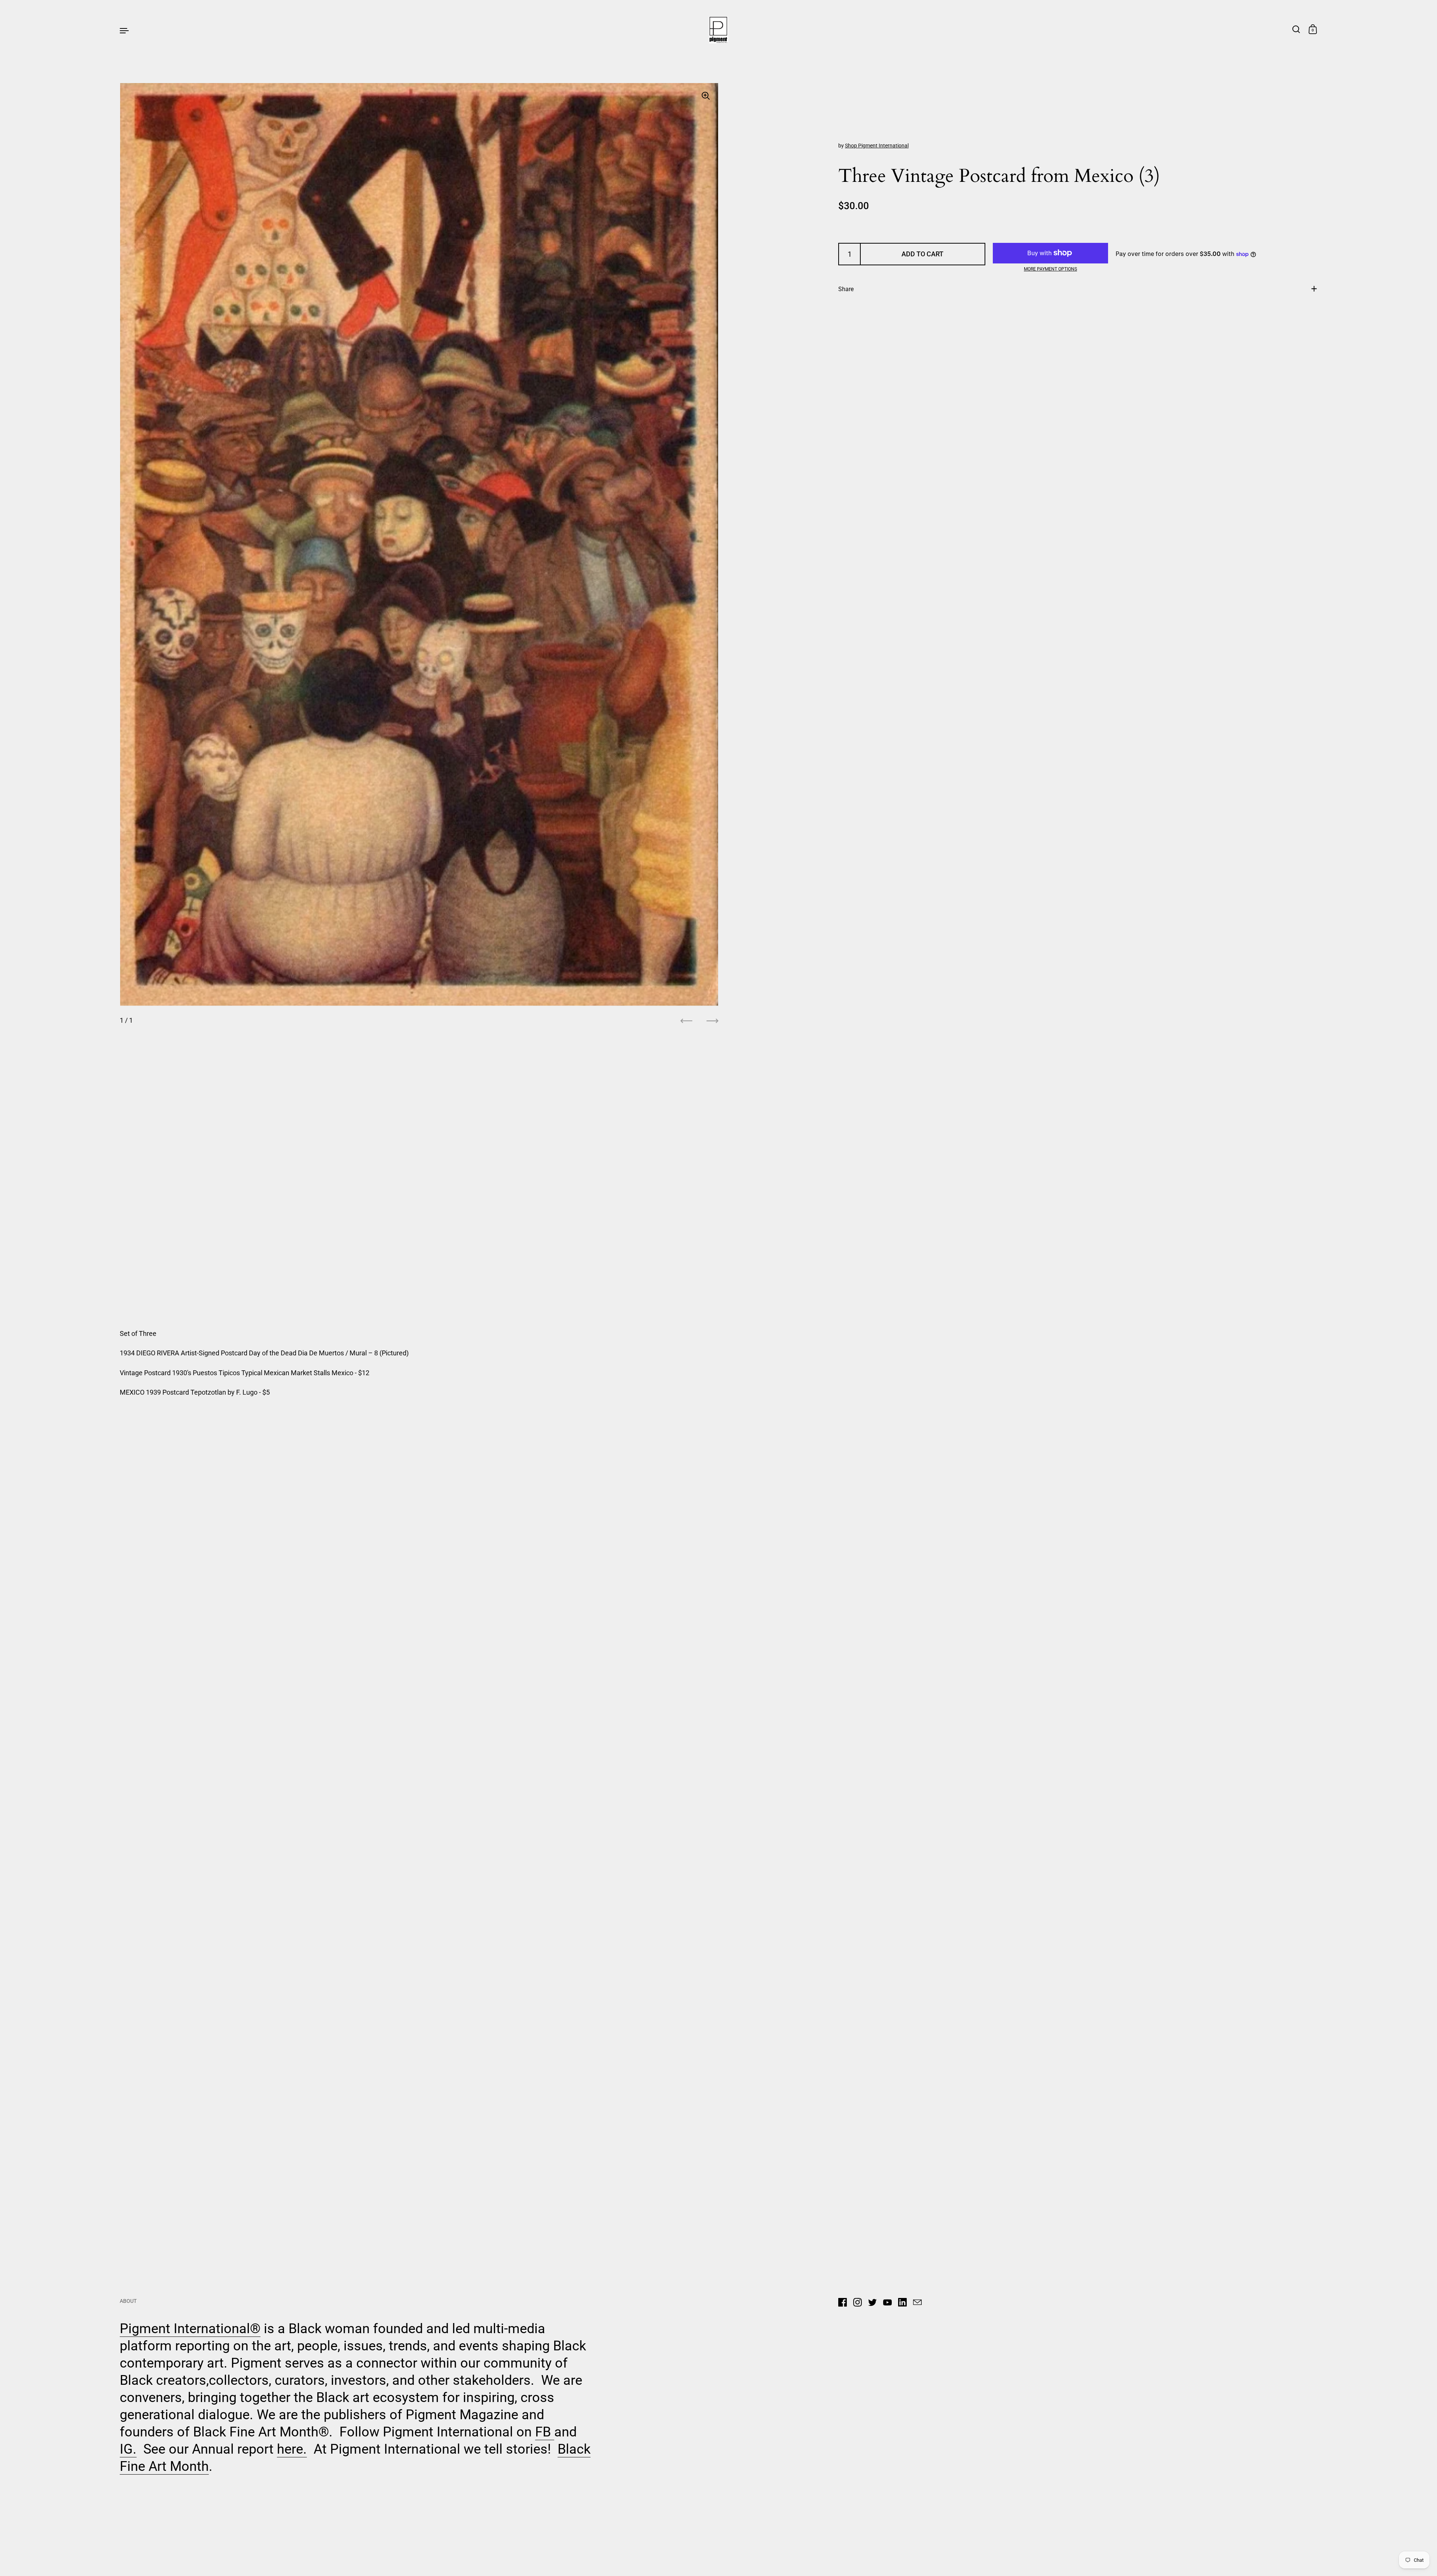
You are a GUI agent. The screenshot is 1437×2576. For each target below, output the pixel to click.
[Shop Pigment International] (719, 30)
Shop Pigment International (877, 146)
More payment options (1050, 269)
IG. (128, 2449)
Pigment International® (190, 2329)
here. (292, 2449)
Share (846, 289)
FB (545, 2432)
